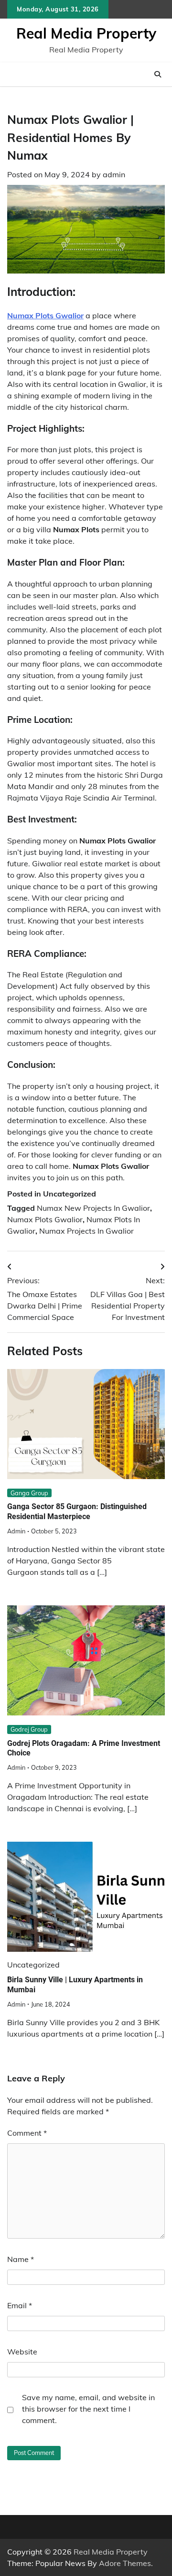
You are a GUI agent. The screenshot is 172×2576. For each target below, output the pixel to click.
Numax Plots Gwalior (45, 1219)
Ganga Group (29, 1493)
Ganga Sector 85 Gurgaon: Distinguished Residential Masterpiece (77, 1511)
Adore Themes (125, 2563)
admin (114, 174)
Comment (27, 2133)
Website (22, 2352)
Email (20, 2305)
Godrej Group (29, 1729)
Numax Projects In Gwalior (86, 1231)
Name (21, 2259)
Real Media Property (86, 33)
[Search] (158, 74)
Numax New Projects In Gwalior (93, 1208)
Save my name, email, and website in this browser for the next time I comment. (88, 2409)
